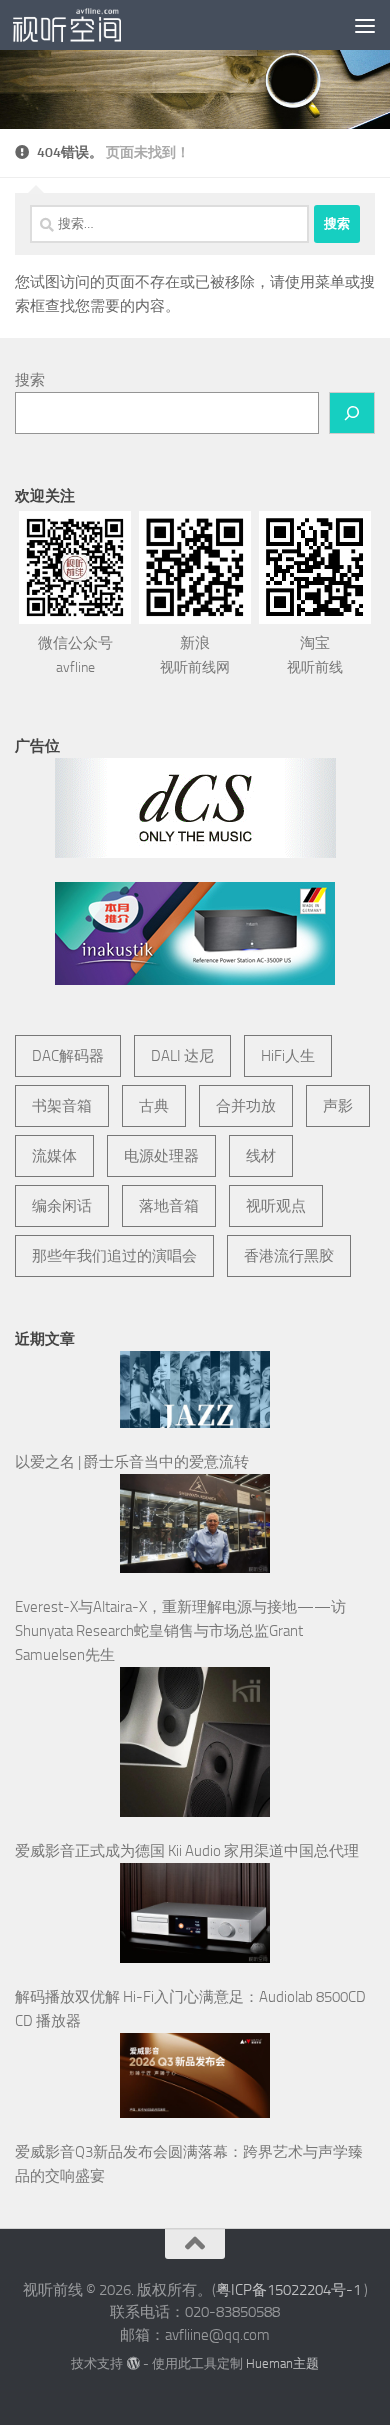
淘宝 (315, 655)
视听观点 (276, 1206)
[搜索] (352, 413)
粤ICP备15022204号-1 (288, 2290)
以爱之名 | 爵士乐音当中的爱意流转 (132, 1462)
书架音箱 (62, 1106)
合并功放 (246, 1106)
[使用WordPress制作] (132, 2363)
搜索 (30, 380)
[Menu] (365, 25)
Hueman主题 (282, 2363)
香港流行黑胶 (289, 1256)
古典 (154, 1106)
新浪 (195, 655)
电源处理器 (161, 1156)
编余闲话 (62, 1206)
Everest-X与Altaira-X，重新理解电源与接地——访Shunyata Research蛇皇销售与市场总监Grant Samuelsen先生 (180, 1631)
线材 (261, 1156)
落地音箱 (169, 1206)
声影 (338, 1106)
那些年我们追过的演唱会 (114, 1256)
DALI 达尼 (182, 1056)
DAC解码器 (68, 1056)
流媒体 (54, 1156)
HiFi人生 (288, 1056)
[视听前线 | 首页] (85, 25)
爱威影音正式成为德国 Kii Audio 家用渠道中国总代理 (187, 1851)
